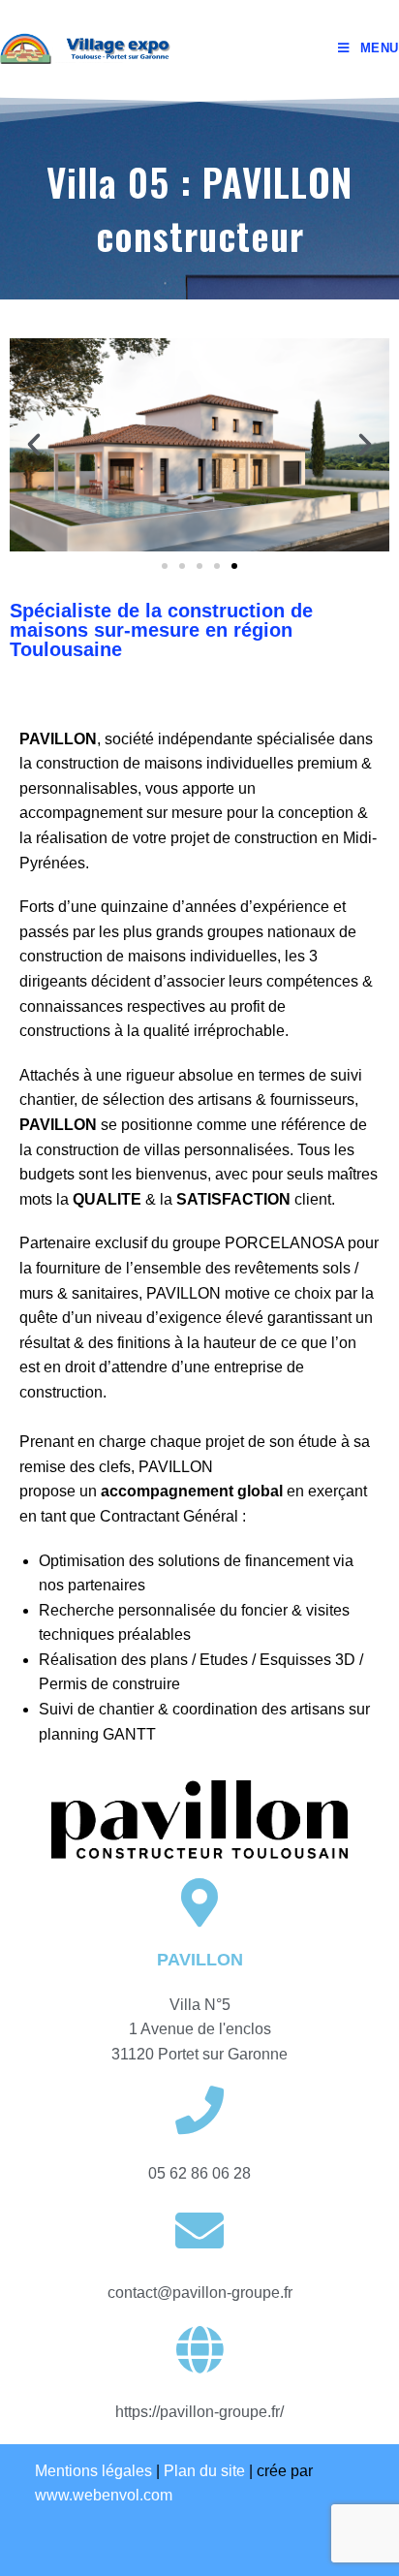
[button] (165, 566)
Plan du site (204, 2471)
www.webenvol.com (104, 2495)
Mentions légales (93, 2471)
